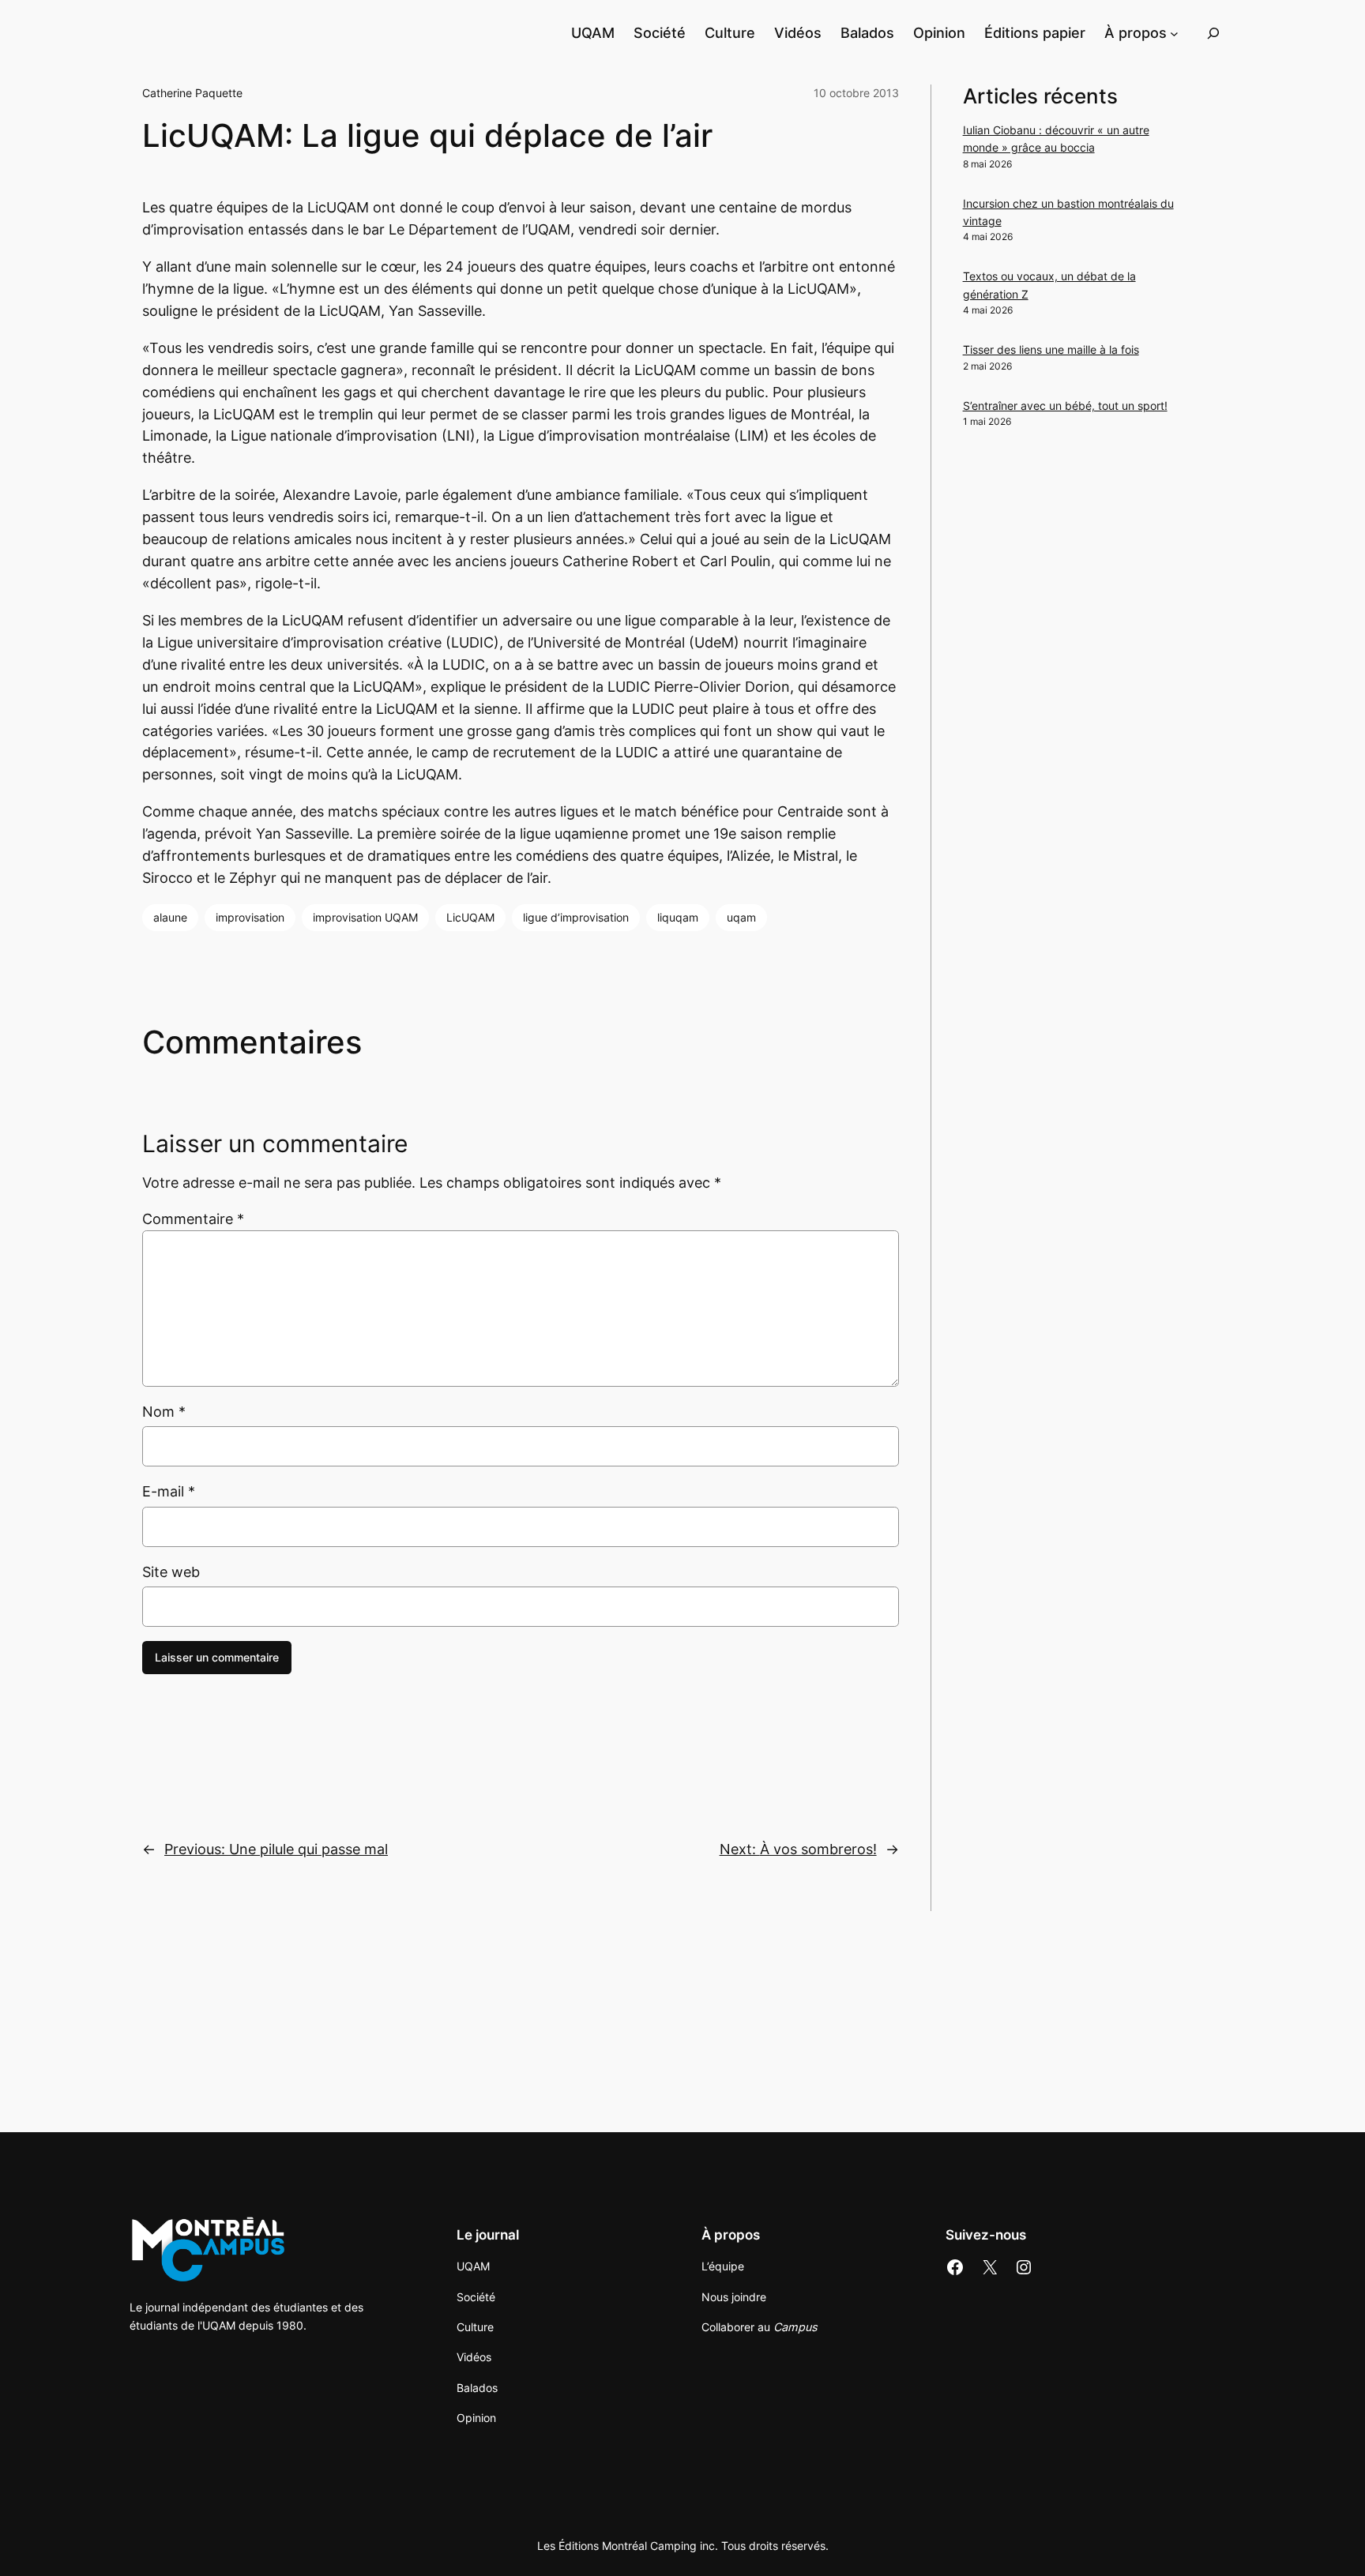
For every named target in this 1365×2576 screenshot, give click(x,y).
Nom (164, 1412)
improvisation (250, 917)
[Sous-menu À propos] (1174, 33)
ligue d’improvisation (576, 917)
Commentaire (193, 1219)
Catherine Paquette (192, 93)
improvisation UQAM (365, 917)
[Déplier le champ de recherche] (1213, 33)
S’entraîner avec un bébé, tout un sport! (1065, 406)
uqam (741, 917)
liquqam (678, 917)
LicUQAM (470, 917)
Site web (171, 1572)
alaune (170, 917)
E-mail (169, 1491)
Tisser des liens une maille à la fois (1051, 349)
